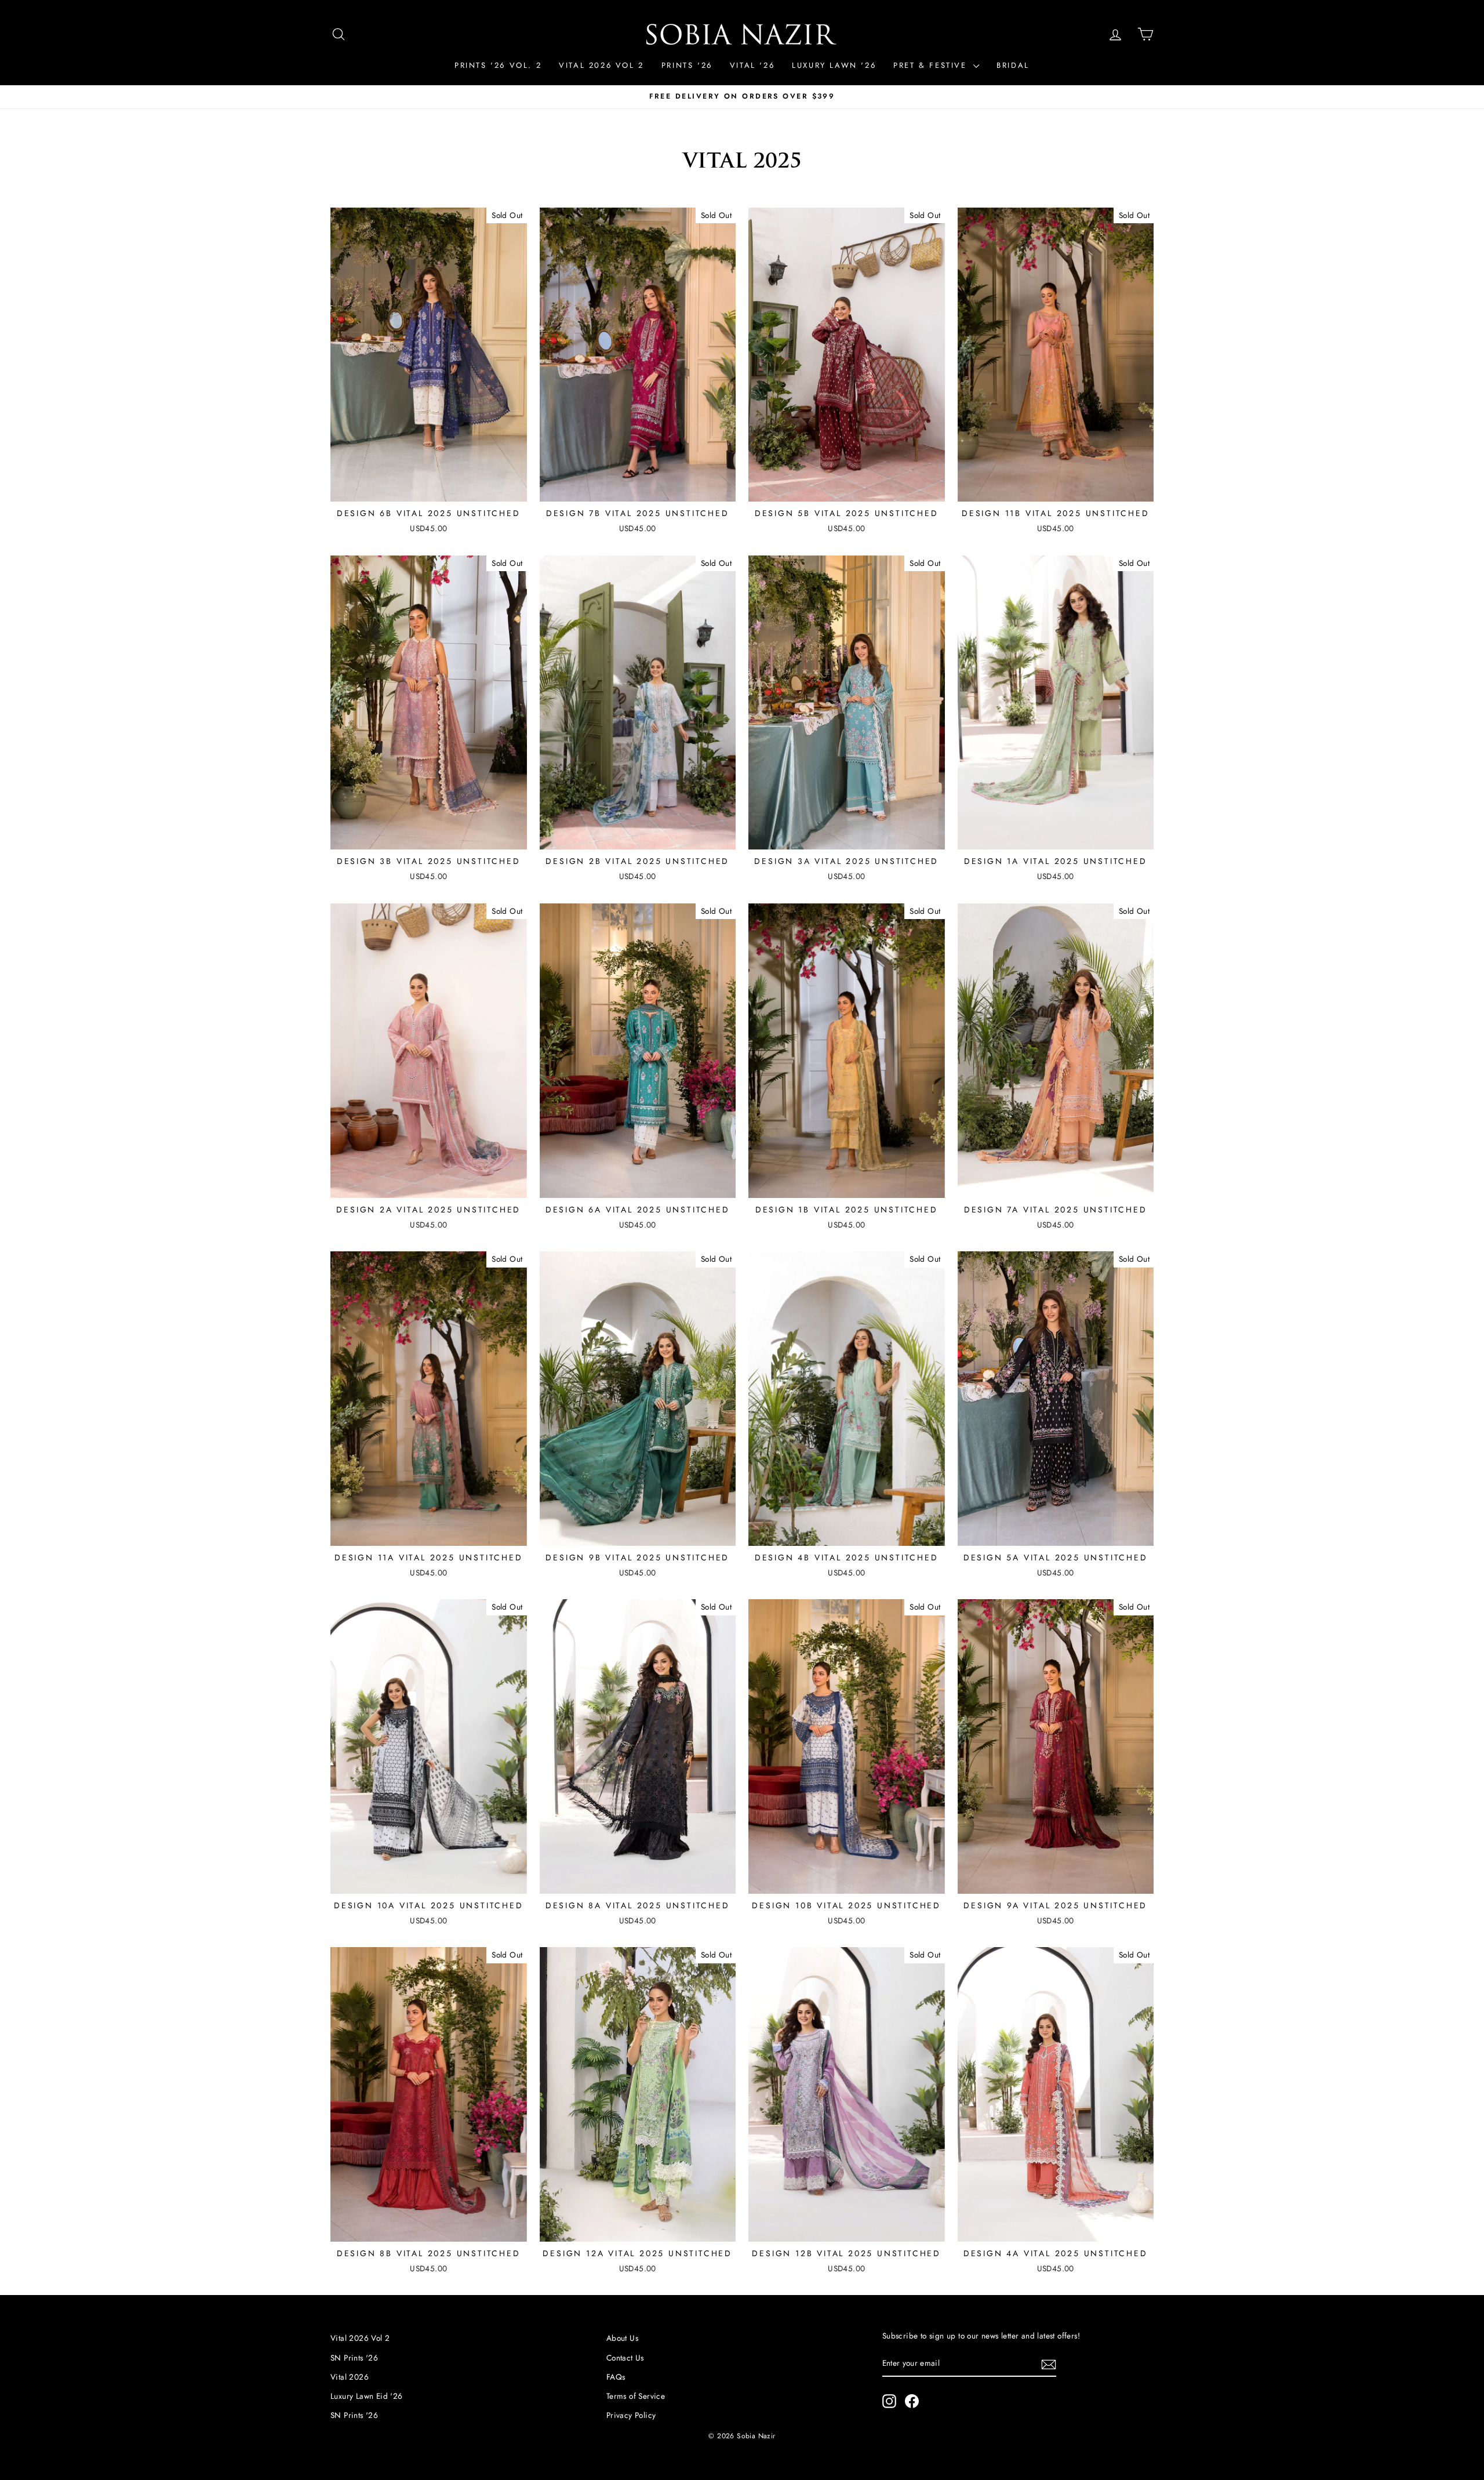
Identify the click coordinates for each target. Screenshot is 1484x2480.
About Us (622, 2338)
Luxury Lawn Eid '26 (367, 2396)
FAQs (616, 2377)
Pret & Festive (932, 65)
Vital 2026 (350, 2377)
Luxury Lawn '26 (834, 65)
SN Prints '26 (354, 2358)
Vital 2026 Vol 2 (601, 65)
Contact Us (625, 2358)
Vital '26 (752, 65)
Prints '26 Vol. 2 (498, 65)
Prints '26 (687, 65)
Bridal (1013, 65)
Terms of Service (636, 2396)
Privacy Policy (631, 2415)
